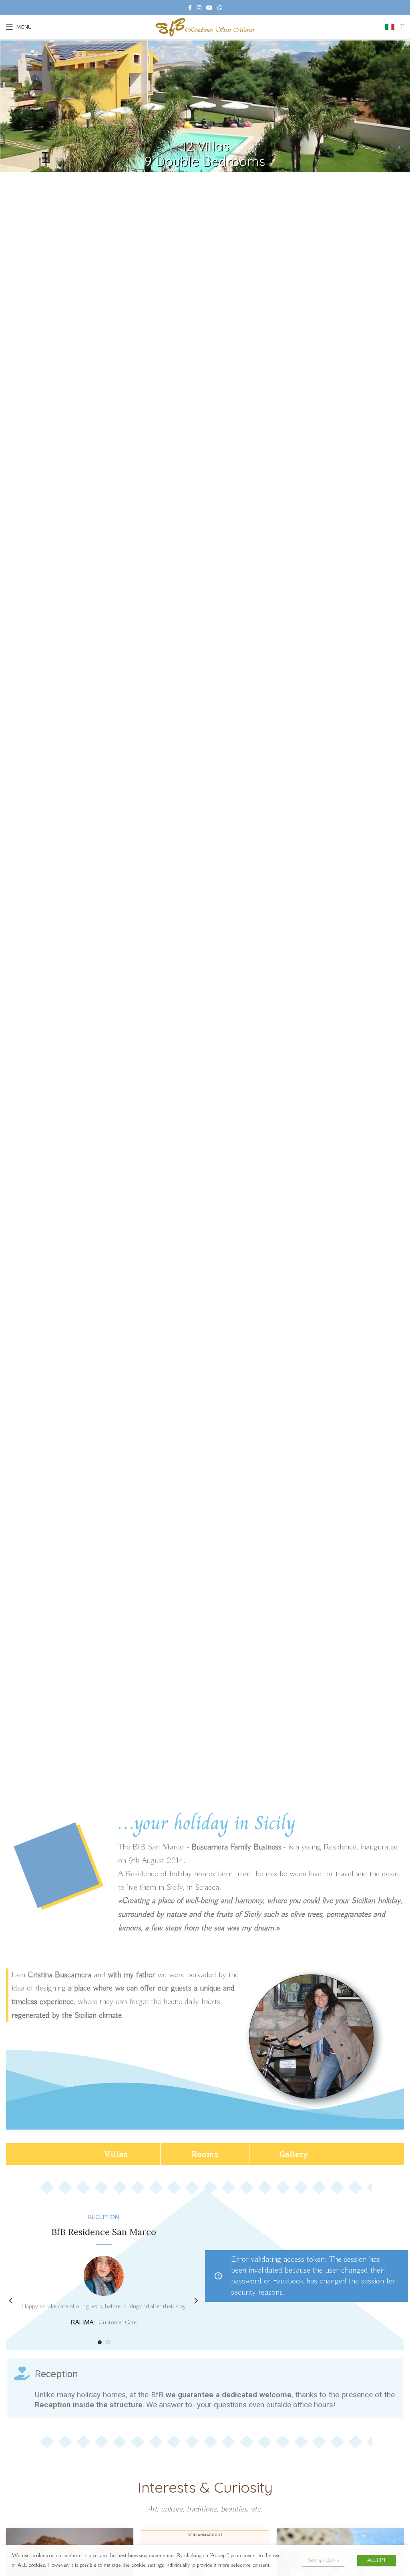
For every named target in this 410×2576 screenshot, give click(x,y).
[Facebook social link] (190, 8)
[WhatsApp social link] (220, 8)
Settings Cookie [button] (323, 2561)
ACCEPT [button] (377, 2561)
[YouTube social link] (209, 8)
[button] (116, 2154)
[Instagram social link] (199, 8)
